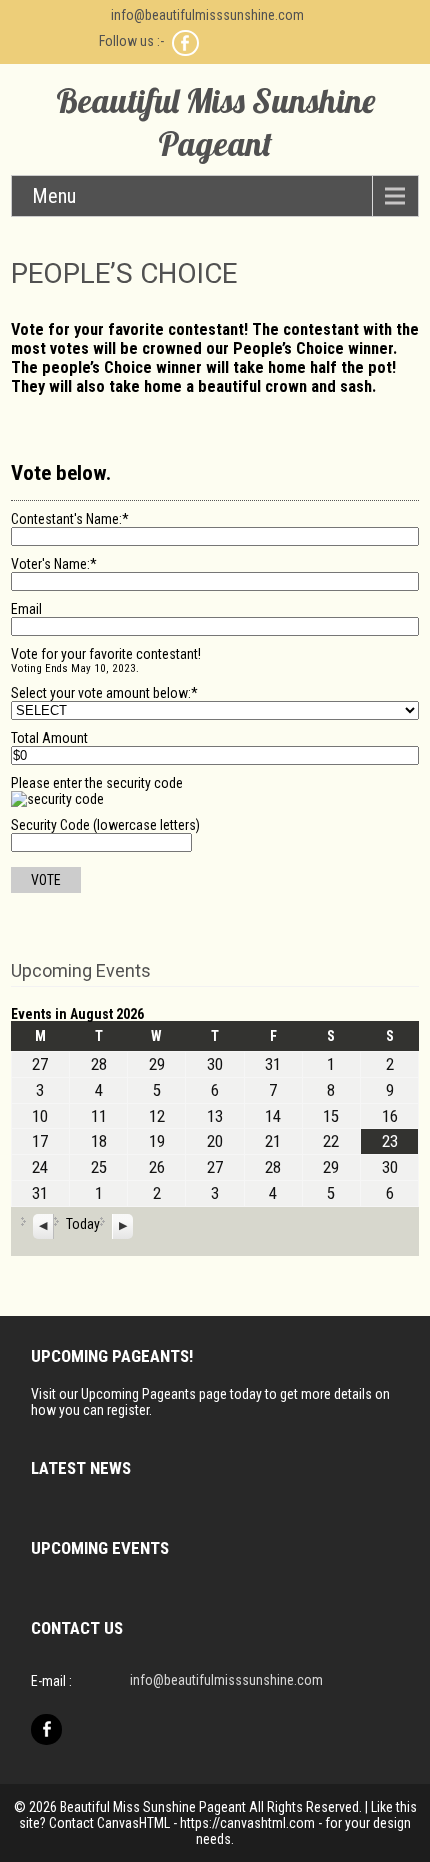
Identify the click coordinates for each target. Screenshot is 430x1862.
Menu (54, 196)
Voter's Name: (54, 564)
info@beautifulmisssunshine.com (207, 15)
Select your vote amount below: (104, 693)
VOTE (46, 880)
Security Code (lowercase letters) (105, 825)
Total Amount (49, 738)
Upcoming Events (81, 970)
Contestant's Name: (70, 519)
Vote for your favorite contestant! (106, 654)
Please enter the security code (97, 783)
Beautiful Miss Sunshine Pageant (215, 122)
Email (26, 609)
